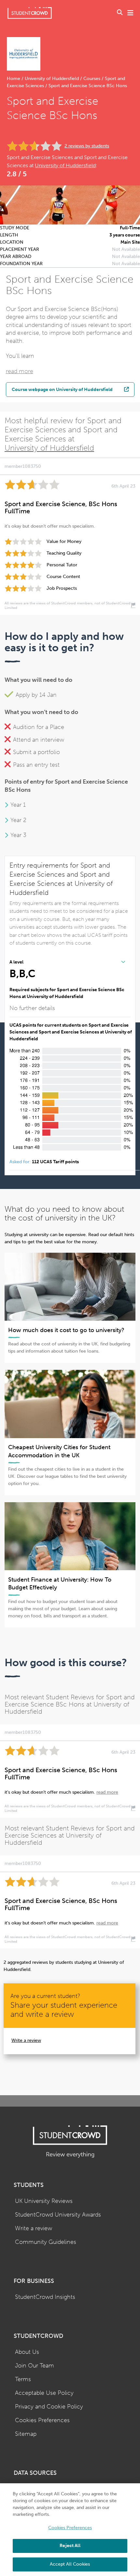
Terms (23, 2379)
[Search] (120, 13)
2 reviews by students (87, 146)
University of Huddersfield (52, 79)
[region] (70, 2530)
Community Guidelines (46, 2242)
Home (14, 79)
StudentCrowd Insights (45, 2297)
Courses (92, 79)
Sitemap (26, 2434)
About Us (27, 2352)
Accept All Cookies (70, 2564)
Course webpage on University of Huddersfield (62, 389)
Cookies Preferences (42, 2420)
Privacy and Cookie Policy (49, 2407)
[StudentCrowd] (30, 13)
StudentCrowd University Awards (58, 2215)
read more (20, 371)
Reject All (70, 2546)
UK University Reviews (44, 2201)
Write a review (26, 2040)
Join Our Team (35, 2366)
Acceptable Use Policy (44, 2393)
